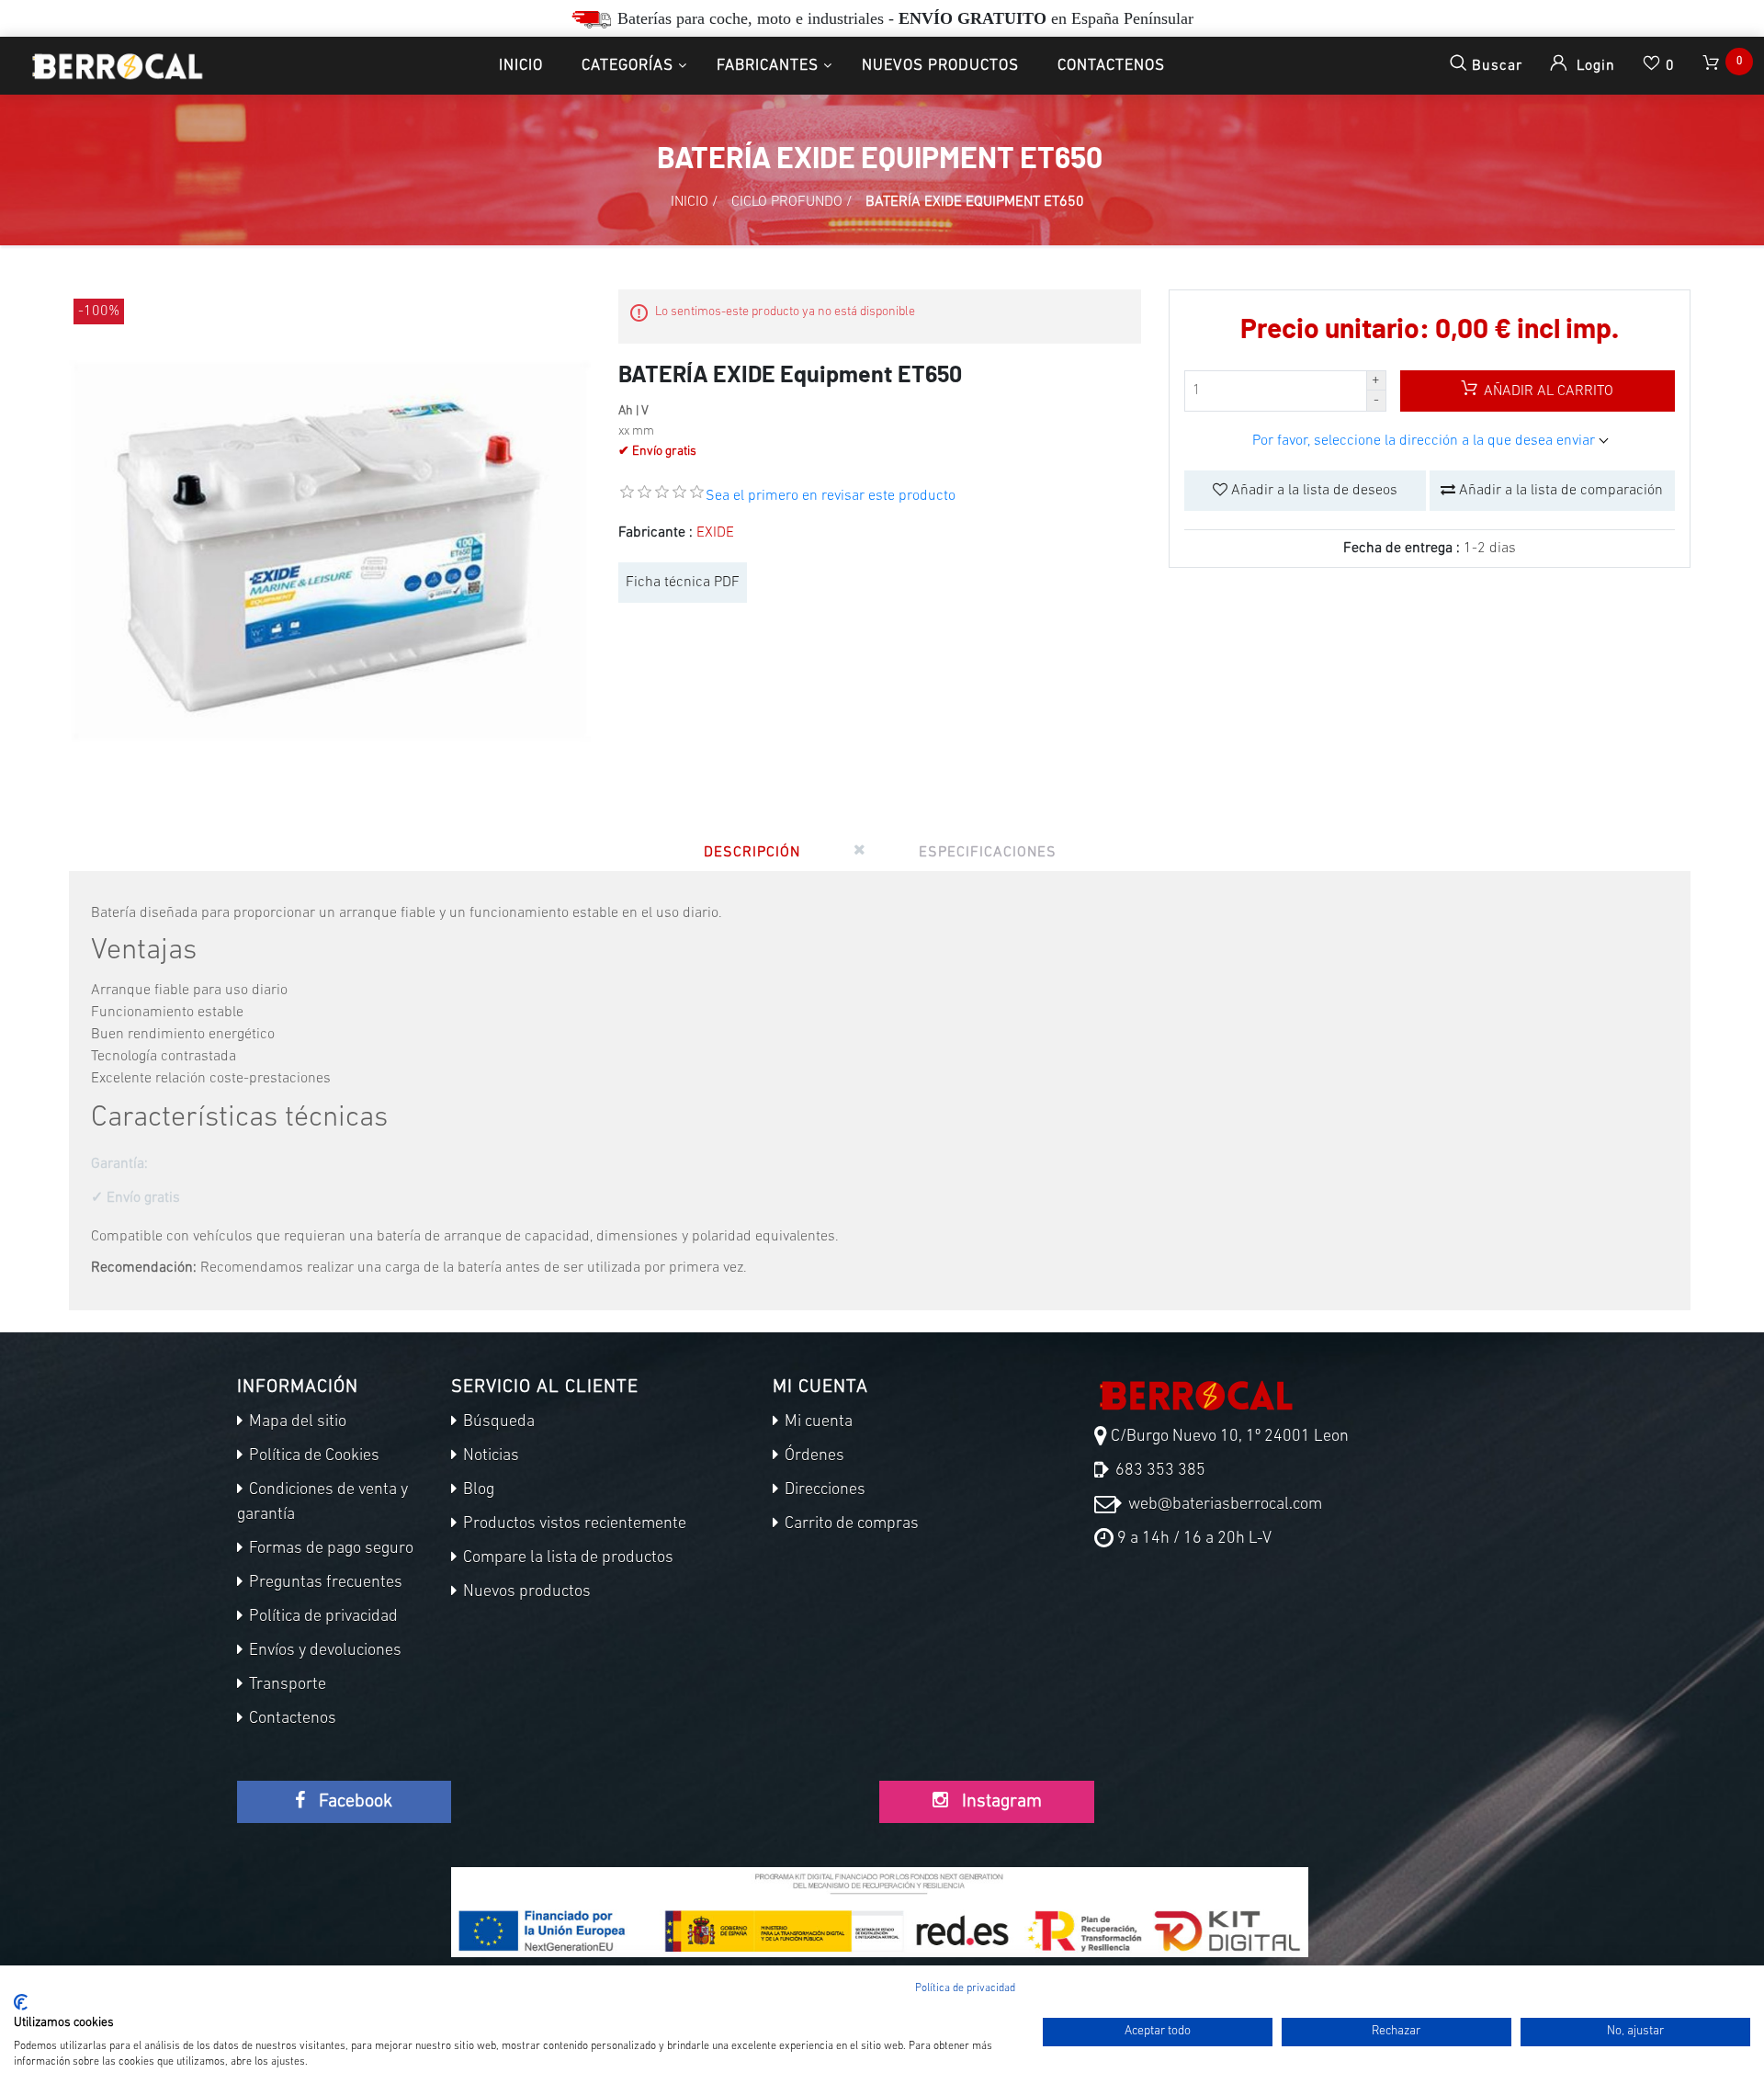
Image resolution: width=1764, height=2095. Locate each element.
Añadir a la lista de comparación (1559, 491)
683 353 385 (1159, 1471)
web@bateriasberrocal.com (1223, 1505)
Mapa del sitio (296, 1422)
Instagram (1000, 1802)
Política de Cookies (312, 1456)
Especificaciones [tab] (988, 853)
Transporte (286, 1685)
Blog (477, 1490)
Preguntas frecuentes (324, 1583)
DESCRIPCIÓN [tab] (752, 853)
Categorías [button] (628, 66)
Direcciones (823, 1490)
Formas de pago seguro (329, 1549)
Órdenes (813, 1456)
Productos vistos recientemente (573, 1524)
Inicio (521, 66)
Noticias (489, 1456)
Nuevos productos (940, 66)
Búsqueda (497, 1422)
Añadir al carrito (1547, 391)
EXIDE (715, 533)
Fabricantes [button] (768, 66)
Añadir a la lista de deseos (1312, 491)
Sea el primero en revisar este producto (831, 496)
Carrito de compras (850, 1524)
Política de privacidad (322, 1617)
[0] (1713, 66)
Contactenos (1111, 66)
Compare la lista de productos (566, 1558)
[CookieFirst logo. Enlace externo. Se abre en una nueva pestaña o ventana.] (21, 2002)
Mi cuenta (817, 1422)
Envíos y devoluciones (323, 1651)
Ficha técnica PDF (683, 583)
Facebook (353, 1802)
